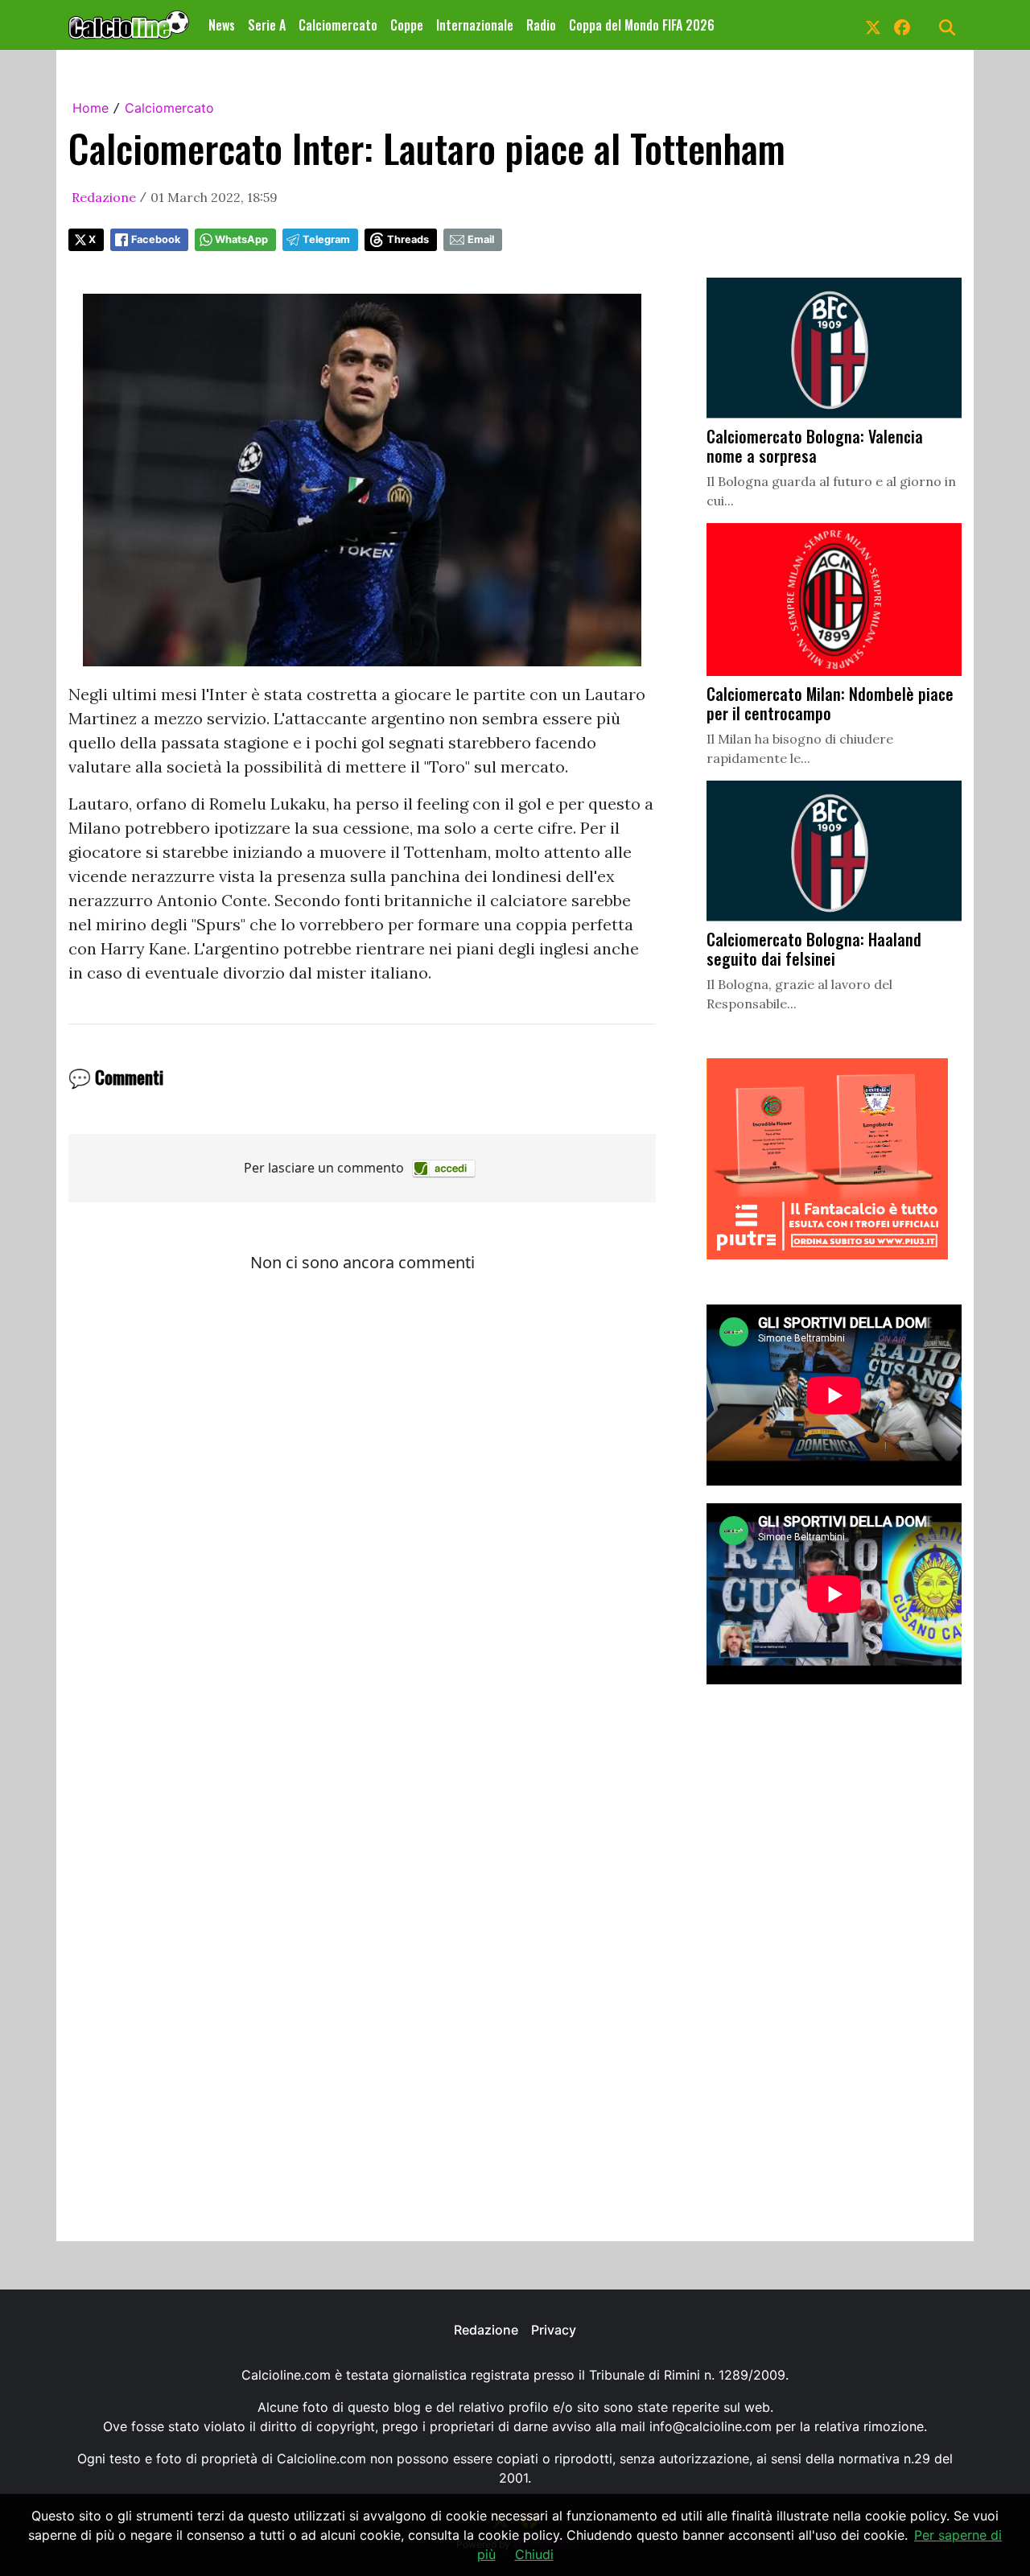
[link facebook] (902, 25)
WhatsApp (241, 239)
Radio (541, 25)
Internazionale (475, 25)
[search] (947, 25)
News (222, 25)
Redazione (104, 197)
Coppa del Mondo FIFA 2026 (642, 25)
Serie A (267, 25)
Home (91, 108)
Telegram (326, 239)
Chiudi (534, 2554)
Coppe (407, 25)
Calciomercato (338, 25)
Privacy (554, 2330)
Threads (408, 239)
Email (481, 239)
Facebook (156, 239)
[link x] (873, 25)
